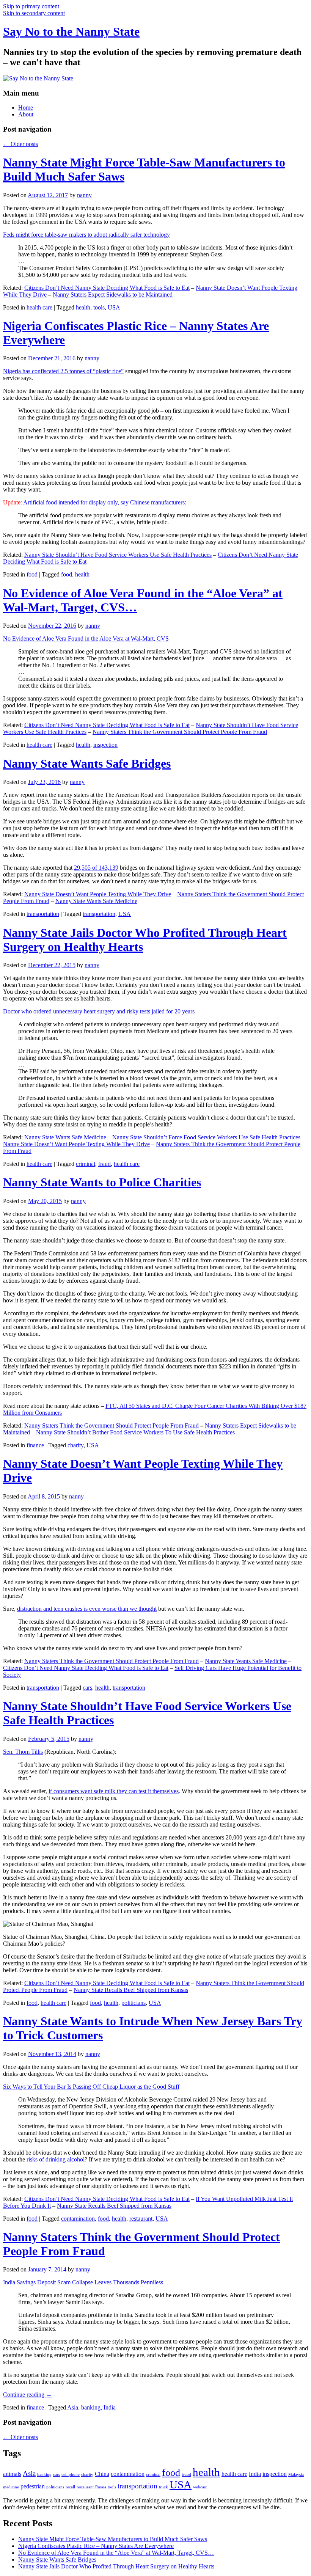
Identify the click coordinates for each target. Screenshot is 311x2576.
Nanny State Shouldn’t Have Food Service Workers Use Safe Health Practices (118, 555)
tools (99, 307)
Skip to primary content (31, 6)
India (110, 2407)
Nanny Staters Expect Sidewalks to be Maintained (113, 295)
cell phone (71, 2475)
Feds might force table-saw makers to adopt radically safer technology (86, 235)
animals (12, 2474)
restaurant (141, 2219)
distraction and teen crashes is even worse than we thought (87, 1609)
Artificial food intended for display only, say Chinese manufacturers (104, 502)
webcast (200, 2487)
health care (39, 307)
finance (35, 1445)
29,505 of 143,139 (96, 868)
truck (163, 2487)
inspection (105, 745)
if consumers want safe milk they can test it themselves (114, 1791)
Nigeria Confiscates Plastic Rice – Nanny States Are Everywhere (96, 2546)
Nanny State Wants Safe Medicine (96, 901)
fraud (104, 1164)
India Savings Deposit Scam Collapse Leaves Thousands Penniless (83, 2282)
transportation (43, 914)
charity (75, 1445)
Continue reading (27, 2395)
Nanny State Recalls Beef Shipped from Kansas (131, 1990)
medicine (11, 2487)
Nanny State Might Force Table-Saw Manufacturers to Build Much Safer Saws (113, 2539)
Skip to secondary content (34, 13)
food (32, 574)
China (102, 2474)
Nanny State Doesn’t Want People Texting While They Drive (98, 894)
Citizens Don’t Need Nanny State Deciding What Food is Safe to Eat (107, 288)
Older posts (20, 144)
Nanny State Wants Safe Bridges (87, 763)
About (26, 114)
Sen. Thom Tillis (23, 1752)
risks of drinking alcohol (56, 2159)
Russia (101, 2487)
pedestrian (33, 2486)
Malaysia (296, 2475)
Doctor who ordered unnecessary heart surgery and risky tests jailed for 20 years (99, 1011)
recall (70, 2487)
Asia (73, 2407)
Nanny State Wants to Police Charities (102, 1182)
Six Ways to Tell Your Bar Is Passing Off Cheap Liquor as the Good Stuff (91, 2087)
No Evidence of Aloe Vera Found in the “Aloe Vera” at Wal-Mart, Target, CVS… (116, 2553)
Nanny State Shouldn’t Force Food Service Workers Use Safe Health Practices (206, 1137)
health (83, 307)
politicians (134, 2003)
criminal (86, 1164)
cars (87, 1688)
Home (26, 108)
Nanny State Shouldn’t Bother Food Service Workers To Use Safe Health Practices (135, 1432)
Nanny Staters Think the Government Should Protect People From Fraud (180, 732)
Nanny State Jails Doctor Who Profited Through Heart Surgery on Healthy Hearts (116, 2566)
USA (114, 307)
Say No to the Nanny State (71, 31)
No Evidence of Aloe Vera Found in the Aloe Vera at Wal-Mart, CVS (86, 639)
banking (91, 2407)
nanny (84, 195)
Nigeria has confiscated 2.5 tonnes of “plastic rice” (63, 371)
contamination (78, 2219)
